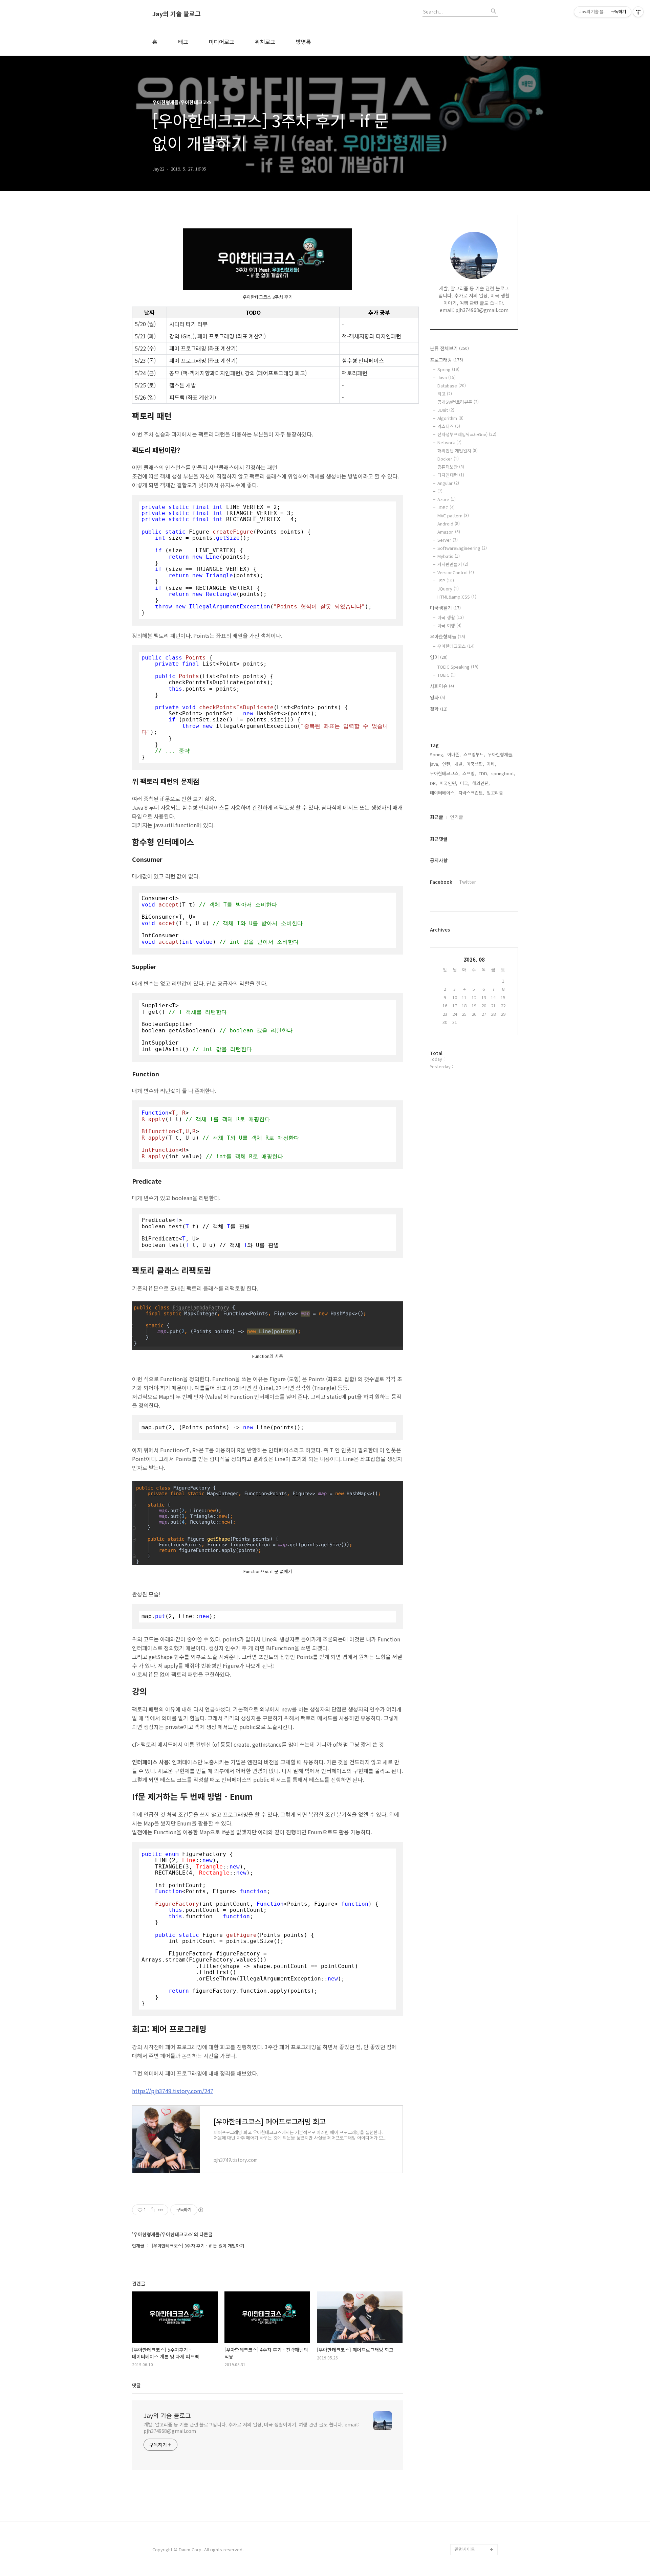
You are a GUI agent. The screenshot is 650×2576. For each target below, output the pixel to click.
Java (447, 377)
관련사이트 (465, 2549)
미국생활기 (445, 608)
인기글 (457, 817)
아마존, (454, 754)
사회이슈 (442, 686)
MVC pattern (453, 516)
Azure (447, 499)
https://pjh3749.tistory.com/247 (173, 2091)
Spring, (437, 754)
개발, (459, 764)
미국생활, (475, 764)
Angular (448, 483)
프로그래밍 (447, 360)
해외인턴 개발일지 (458, 451)
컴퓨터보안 (451, 467)
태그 (183, 42)
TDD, (484, 773)
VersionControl (456, 572)
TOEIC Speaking (458, 667)
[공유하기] (152, 2210)
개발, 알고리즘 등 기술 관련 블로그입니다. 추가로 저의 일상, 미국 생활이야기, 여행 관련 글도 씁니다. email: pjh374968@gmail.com (251, 2428)
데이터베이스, (443, 793)
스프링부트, (474, 754)
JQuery (448, 589)
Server (448, 540)
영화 (438, 697)
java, (435, 764)
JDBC (446, 507)
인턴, (447, 764)
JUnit (446, 410)
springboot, (503, 773)
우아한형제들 (448, 636)
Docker (448, 459)
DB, (434, 783)
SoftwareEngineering (462, 548)
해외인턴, (481, 783)
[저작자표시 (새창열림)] (200, 2210)
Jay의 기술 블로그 (177, 14)
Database (452, 386)
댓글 (136, 2385)
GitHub (462, 2495)
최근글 (437, 817)
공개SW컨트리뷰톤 (458, 402)
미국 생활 (451, 617)
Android (449, 524)
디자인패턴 (451, 475)
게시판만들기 (453, 564)
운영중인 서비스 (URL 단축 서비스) (475, 2512)
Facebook (441, 882)
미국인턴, (449, 783)
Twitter (468, 882)
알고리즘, (496, 793)
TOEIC (447, 675)
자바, (492, 764)
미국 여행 (449, 625)
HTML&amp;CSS (457, 597)
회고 (445, 394)
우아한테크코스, (445, 773)
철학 (439, 709)
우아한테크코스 (456, 646)
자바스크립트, (471, 793)
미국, (465, 783)
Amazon (449, 532)
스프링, (469, 773)
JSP (446, 580)
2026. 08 (474, 959)
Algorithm (450, 418)
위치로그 (265, 42)
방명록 (304, 42)
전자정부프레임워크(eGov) (467, 434)
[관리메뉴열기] (638, 12)
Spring (448, 369)
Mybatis (449, 556)
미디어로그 (222, 42)
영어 (439, 657)
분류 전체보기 (449, 348)
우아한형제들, (501, 754)
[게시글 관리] (161, 2210)
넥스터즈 (449, 426)
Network (449, 442)
